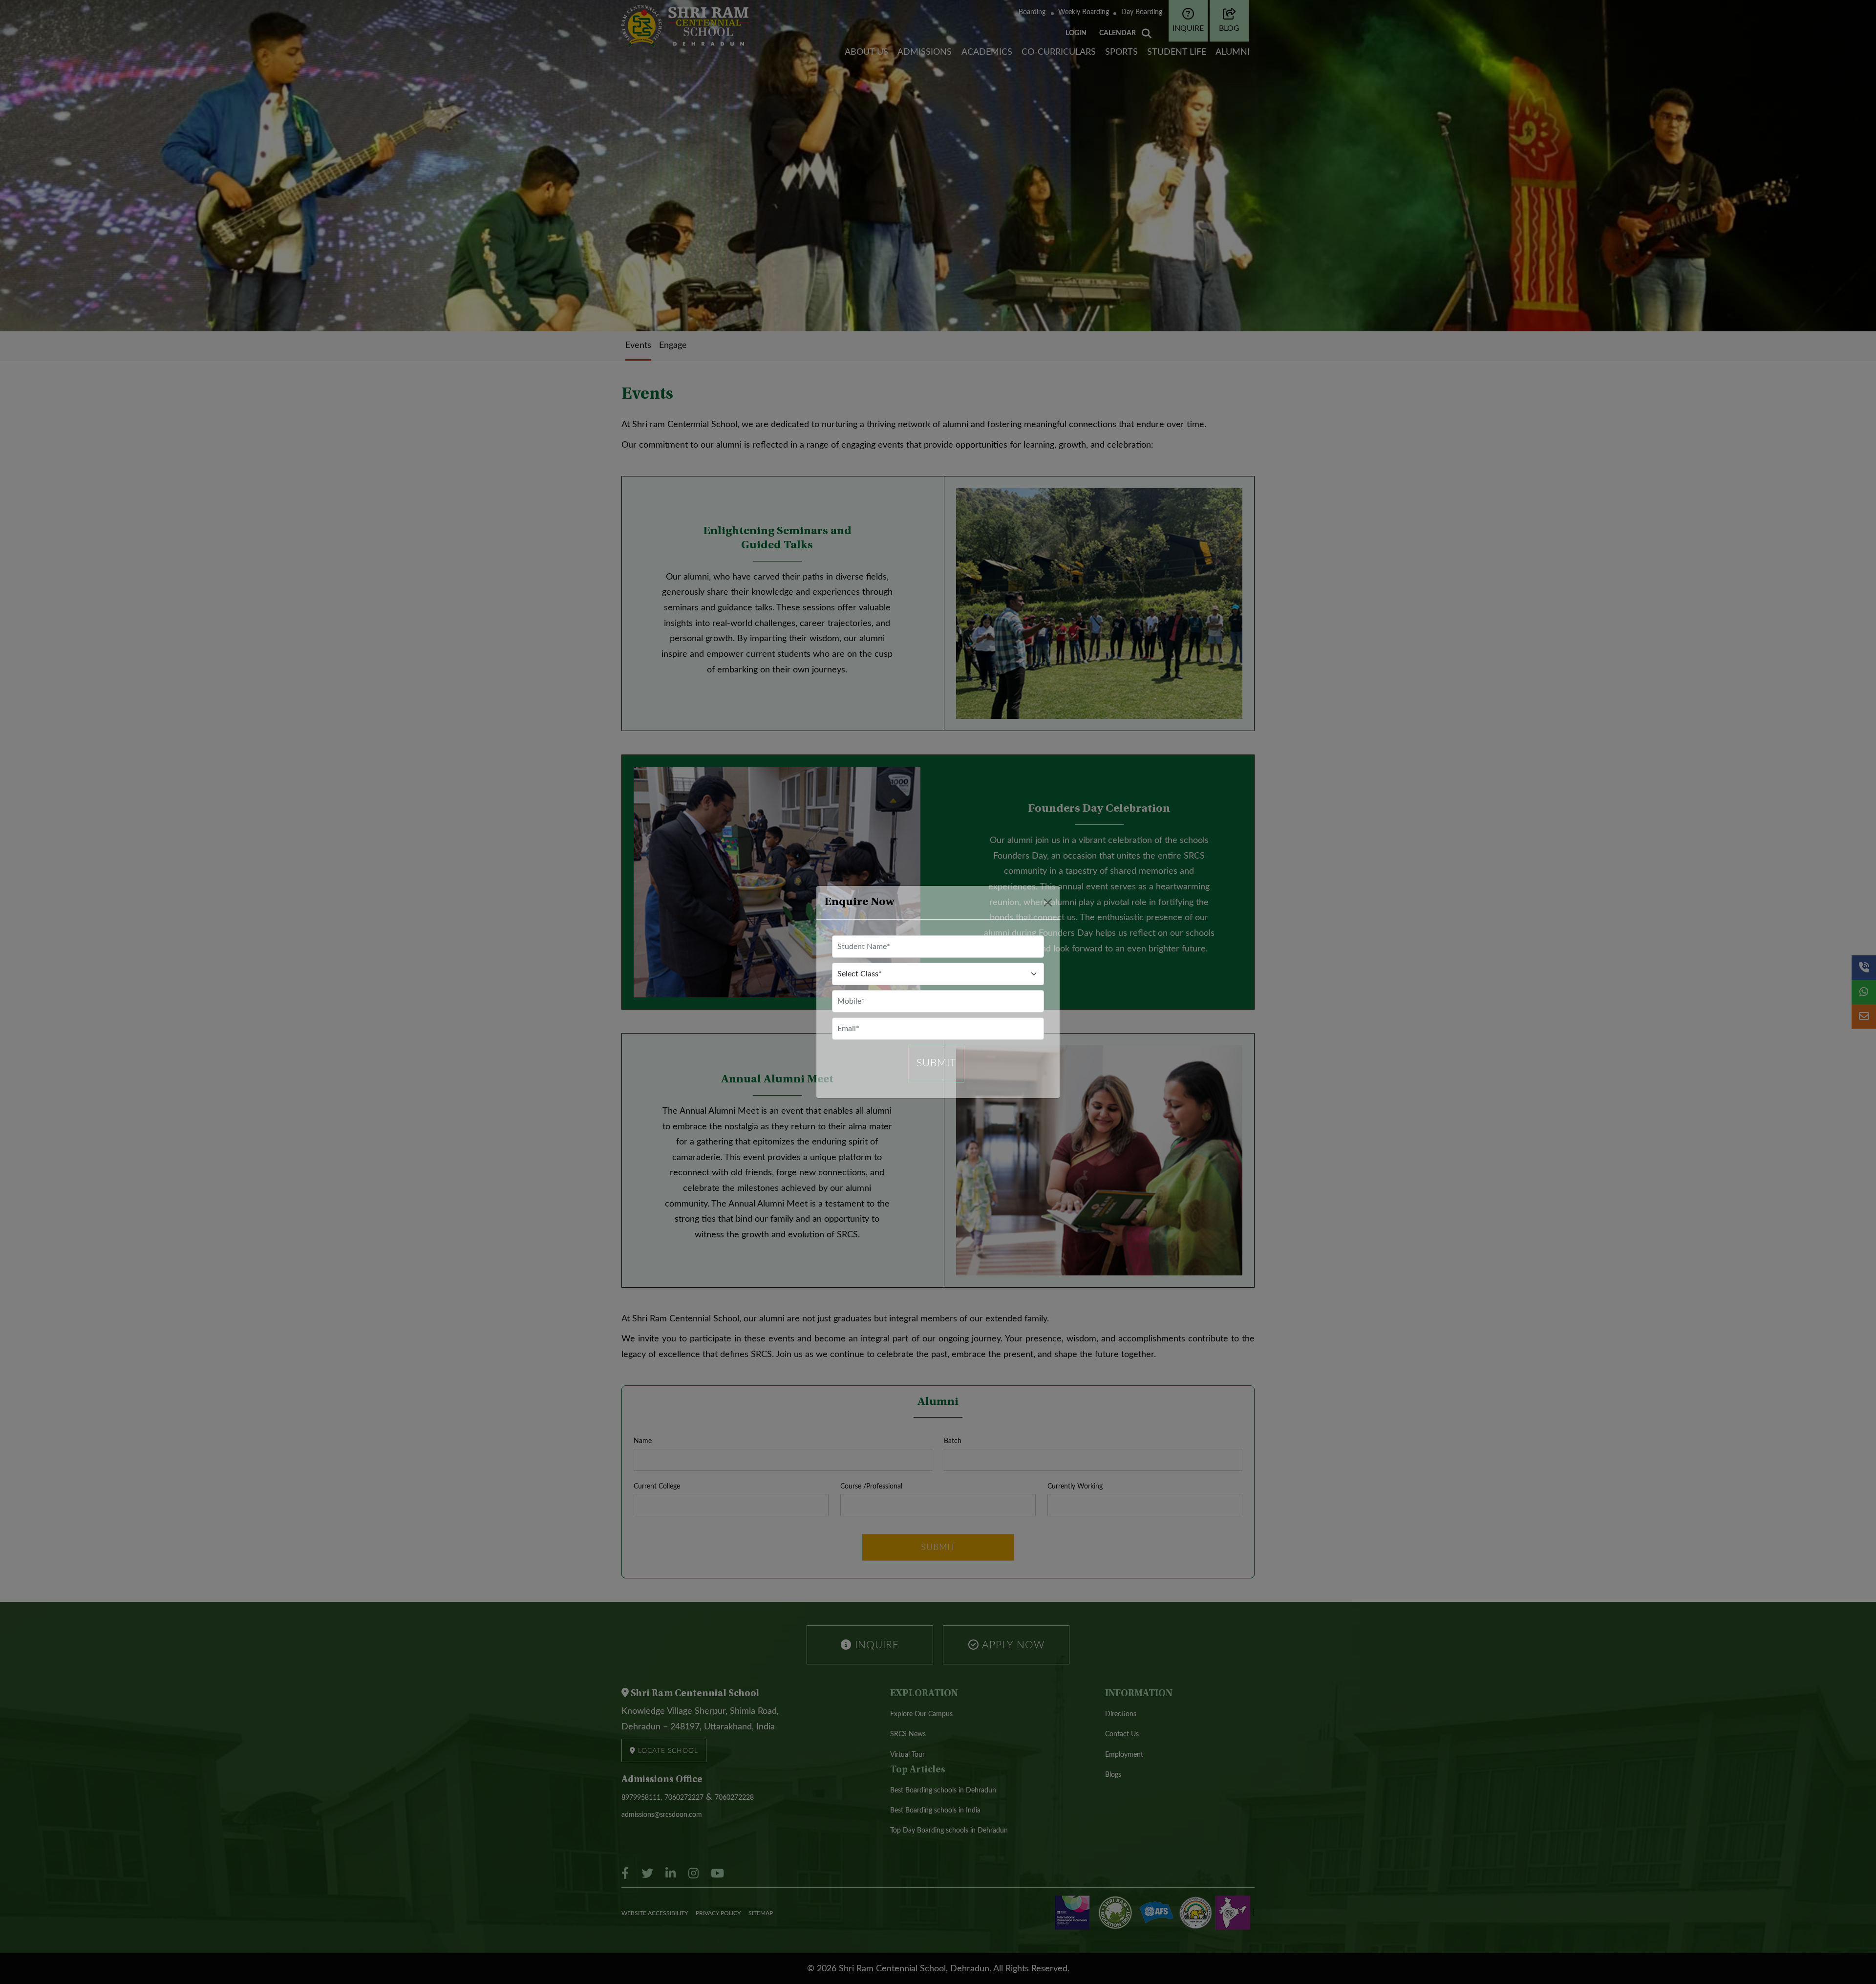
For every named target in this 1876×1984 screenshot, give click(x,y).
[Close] (1048, 903)
